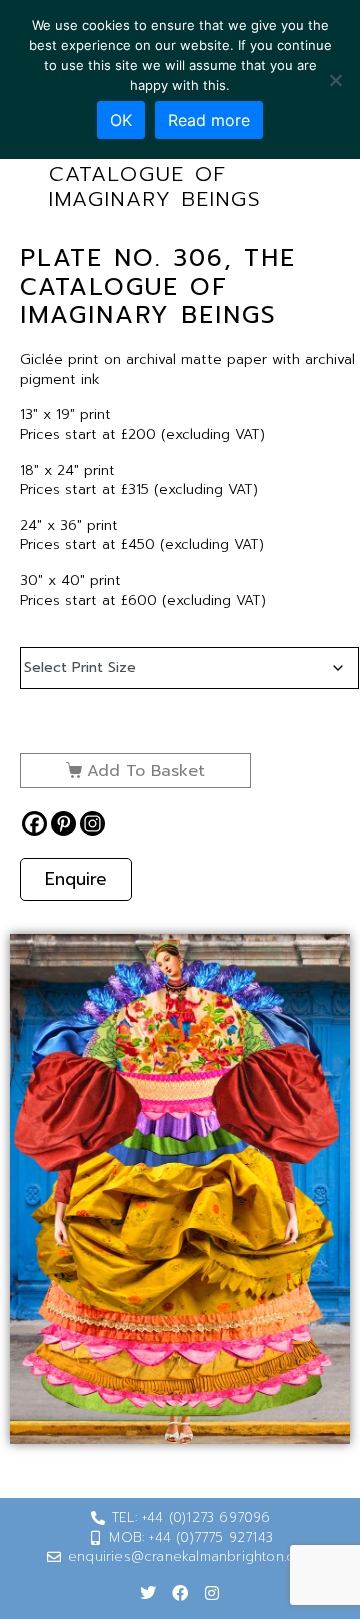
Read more (209, 120)
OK (121, 120)
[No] (335, 80)
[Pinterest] (63, 823)
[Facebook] (34, 823)
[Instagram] (92, 823)
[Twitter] (148, 1593)
